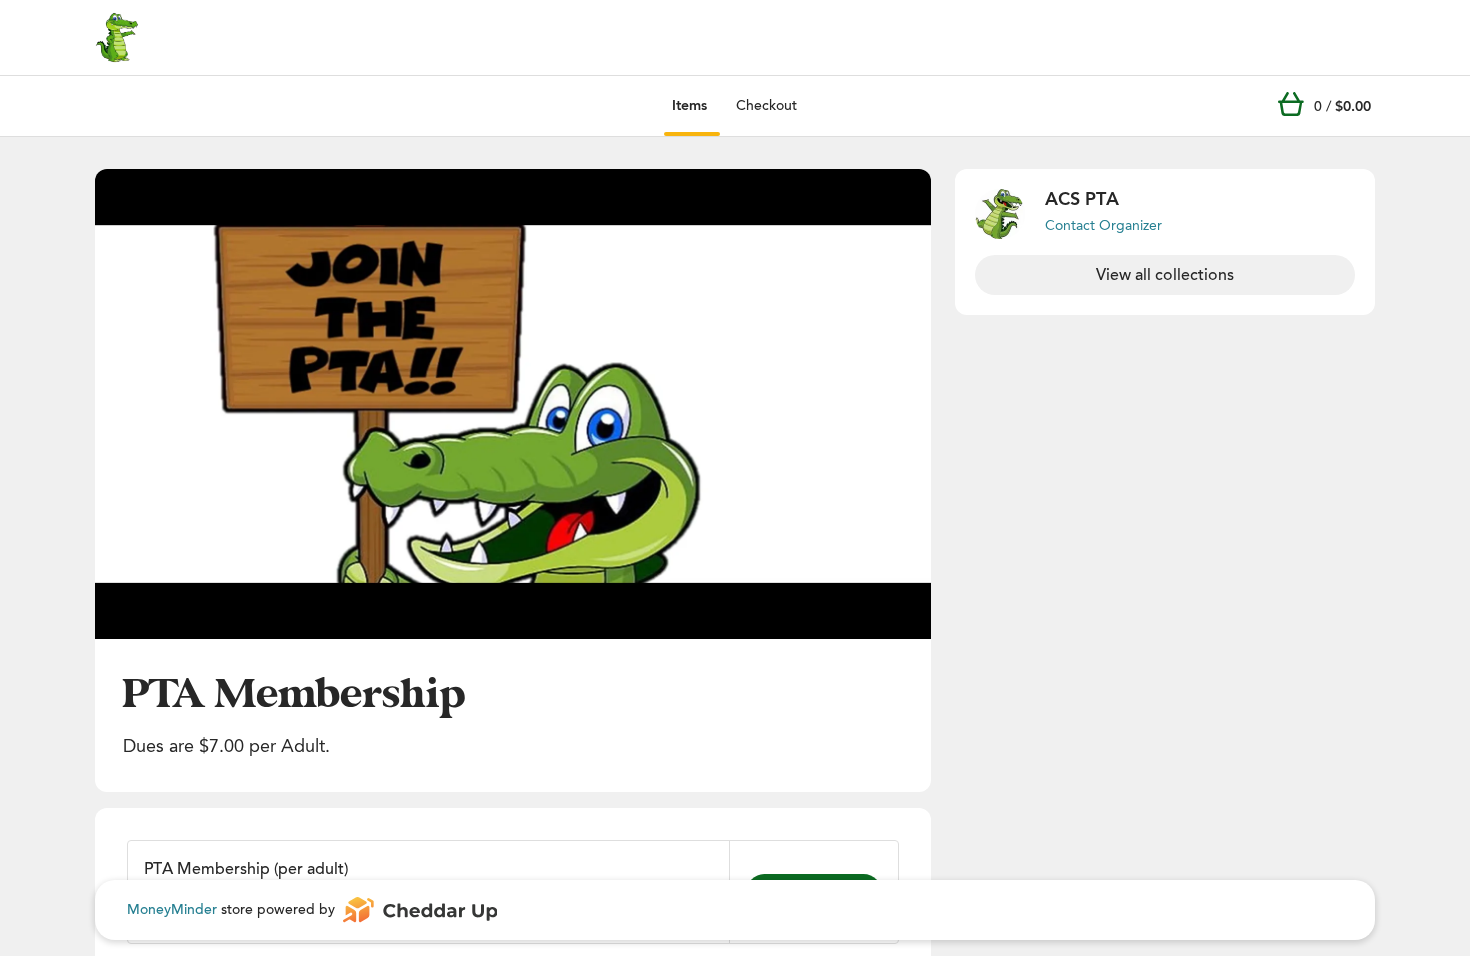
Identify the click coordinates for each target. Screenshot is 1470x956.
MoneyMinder (172, 909)
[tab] (689, 106)
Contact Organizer (1103, 225)
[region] (513, 404)
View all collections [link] (1165, 275)
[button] (513, 404)
